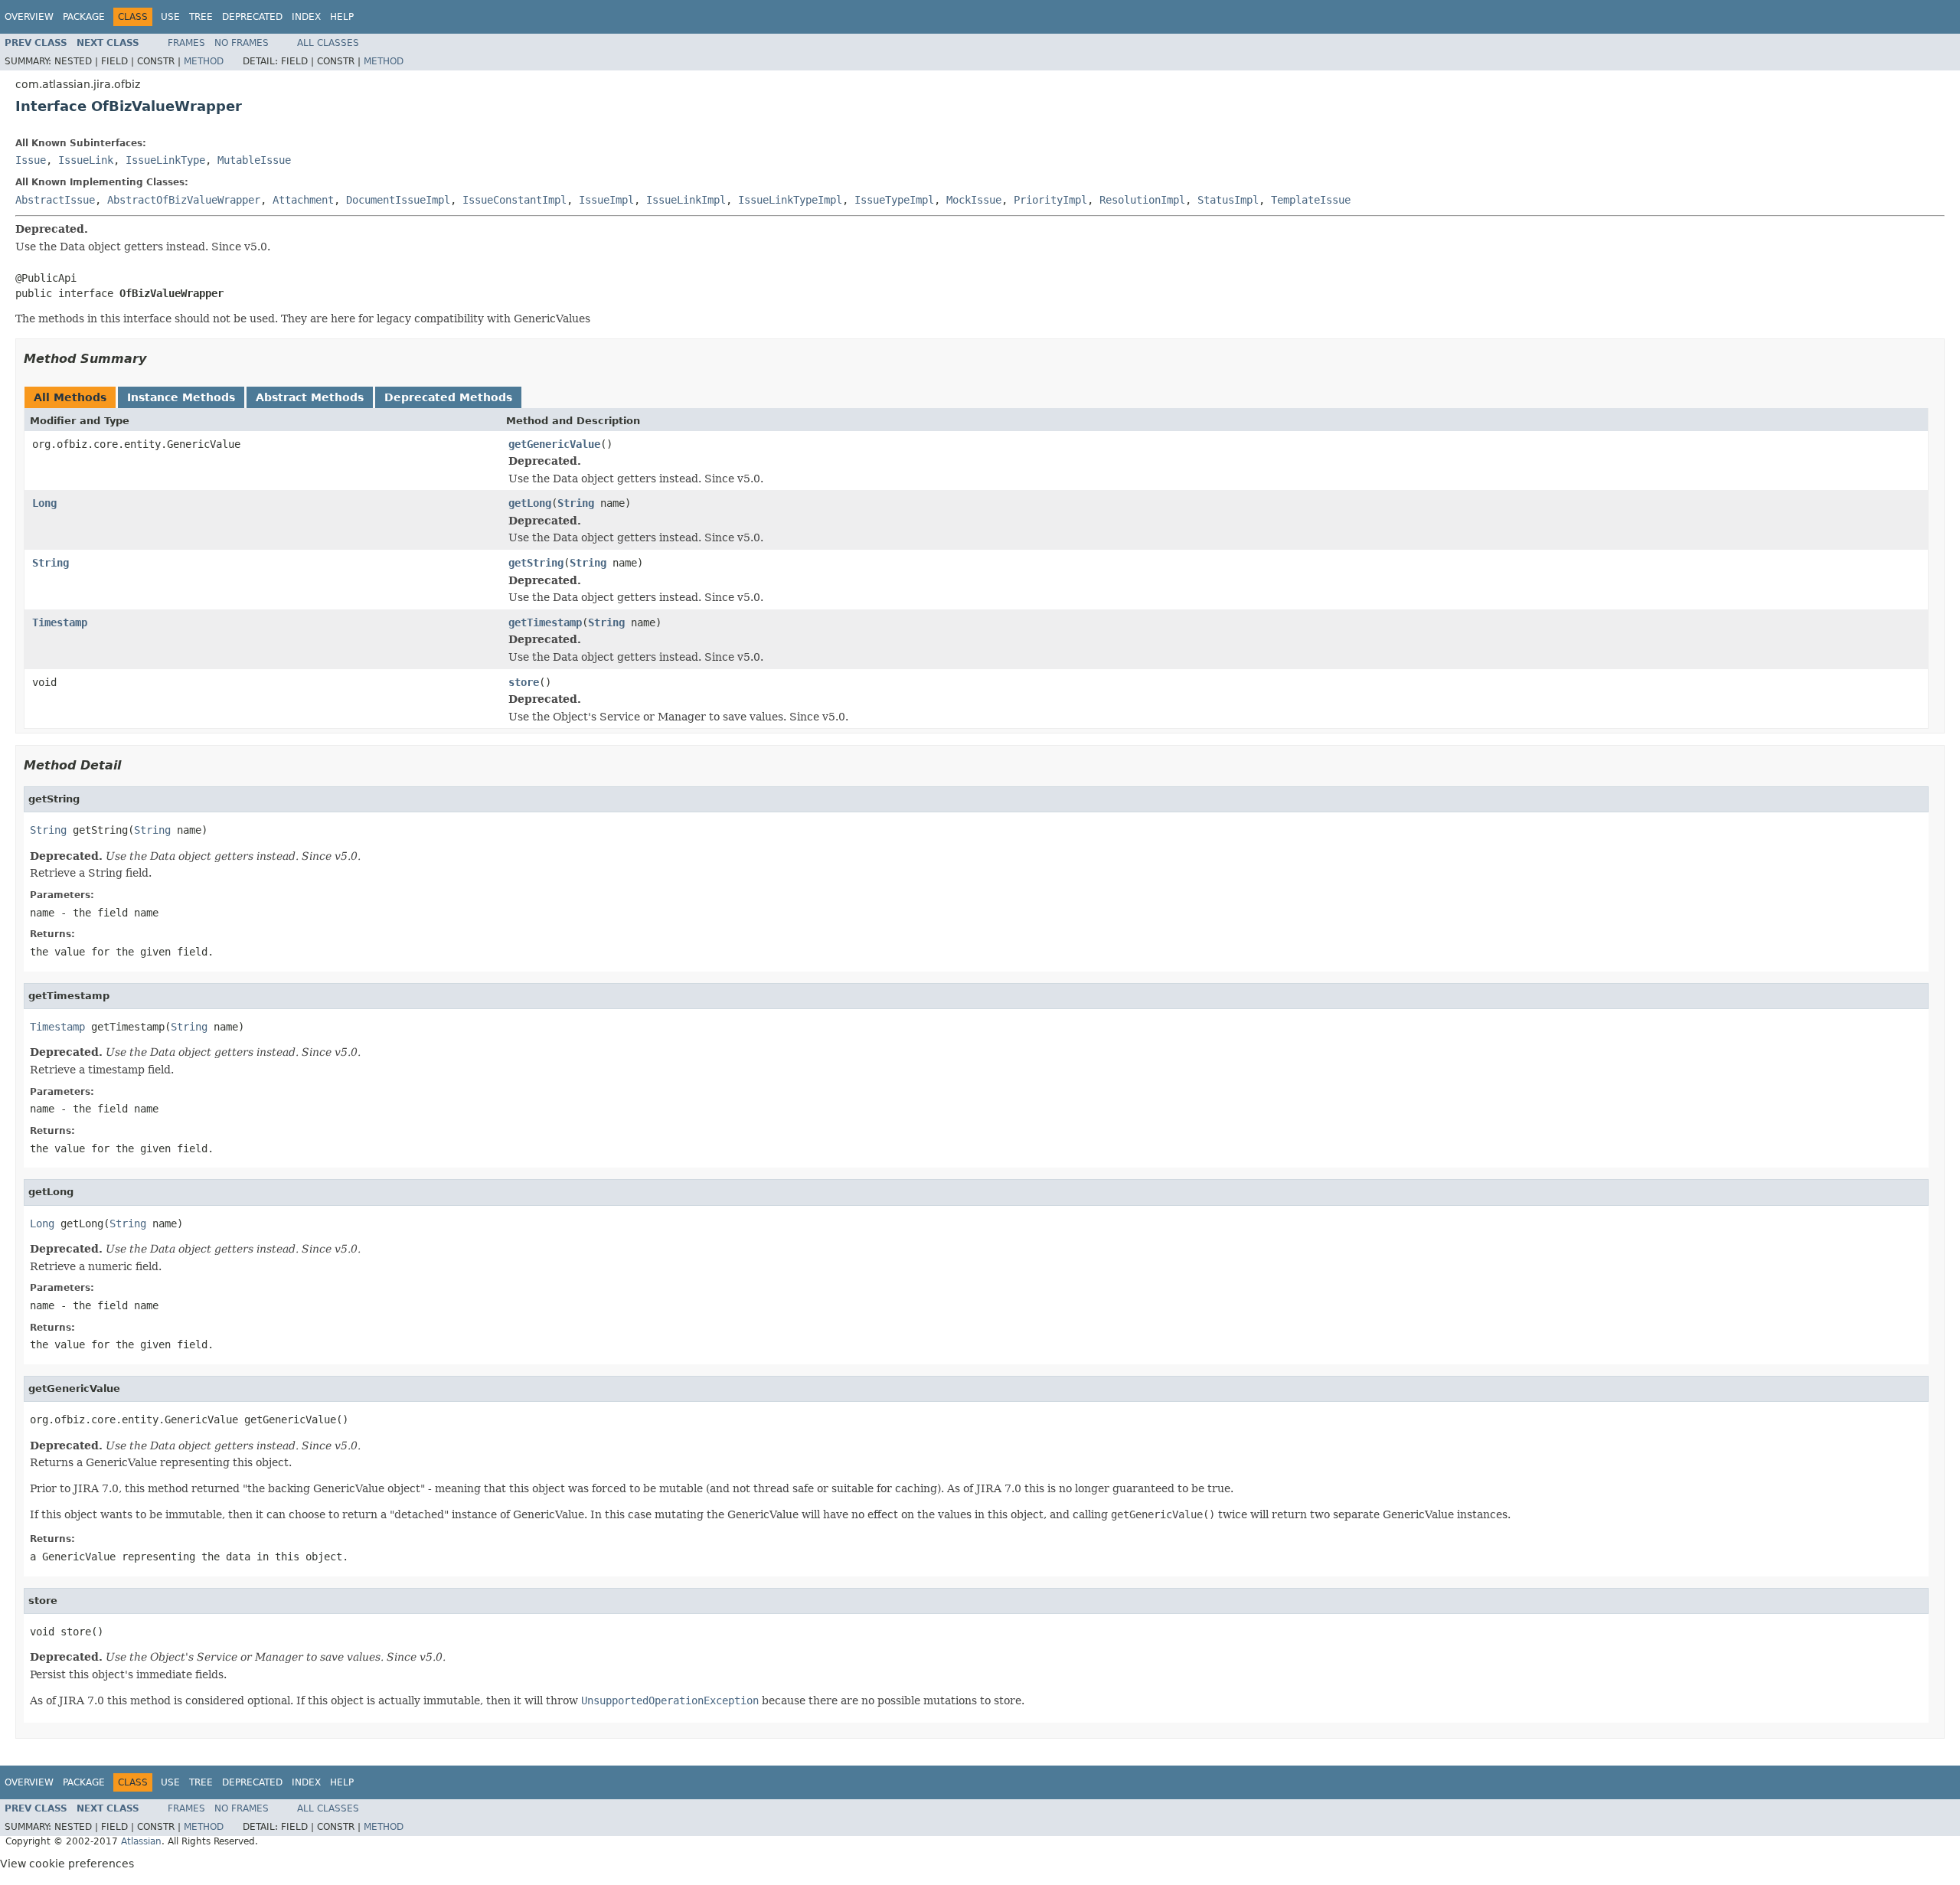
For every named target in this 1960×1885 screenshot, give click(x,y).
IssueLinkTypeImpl (790, 200)
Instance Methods (181, 397)
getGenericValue (554, 444)
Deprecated (252, 17)
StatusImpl (1228, 200)
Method (204, 61)
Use (170, 17)
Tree (201, 17)
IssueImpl (606, 200)
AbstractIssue (55, 200)
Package (84, 17)
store (524, 682)
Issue (31, 160)
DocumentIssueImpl (398, 200)
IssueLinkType (165, 160)
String (576, 503)
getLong (530, 503)
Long (44, 503)
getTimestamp (545, 622)
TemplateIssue (1311, 200)
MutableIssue (254, 160)
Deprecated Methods (448, 397)
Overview (29, 17)
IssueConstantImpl (514, 200)
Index (306, 17)
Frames (186, 43)
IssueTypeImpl (894, 200)
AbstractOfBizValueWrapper (184, 200)
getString (536, 563)
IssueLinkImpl (686, 200)
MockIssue (974, 200)
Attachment (303, 200)
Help (342, 17)
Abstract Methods (310, 397)
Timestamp (60, 622)
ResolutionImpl (1142, 200)
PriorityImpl (1050, 200)
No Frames (242, 43)
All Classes (328, 43)
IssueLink (86, 160)
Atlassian (141, 1841)
